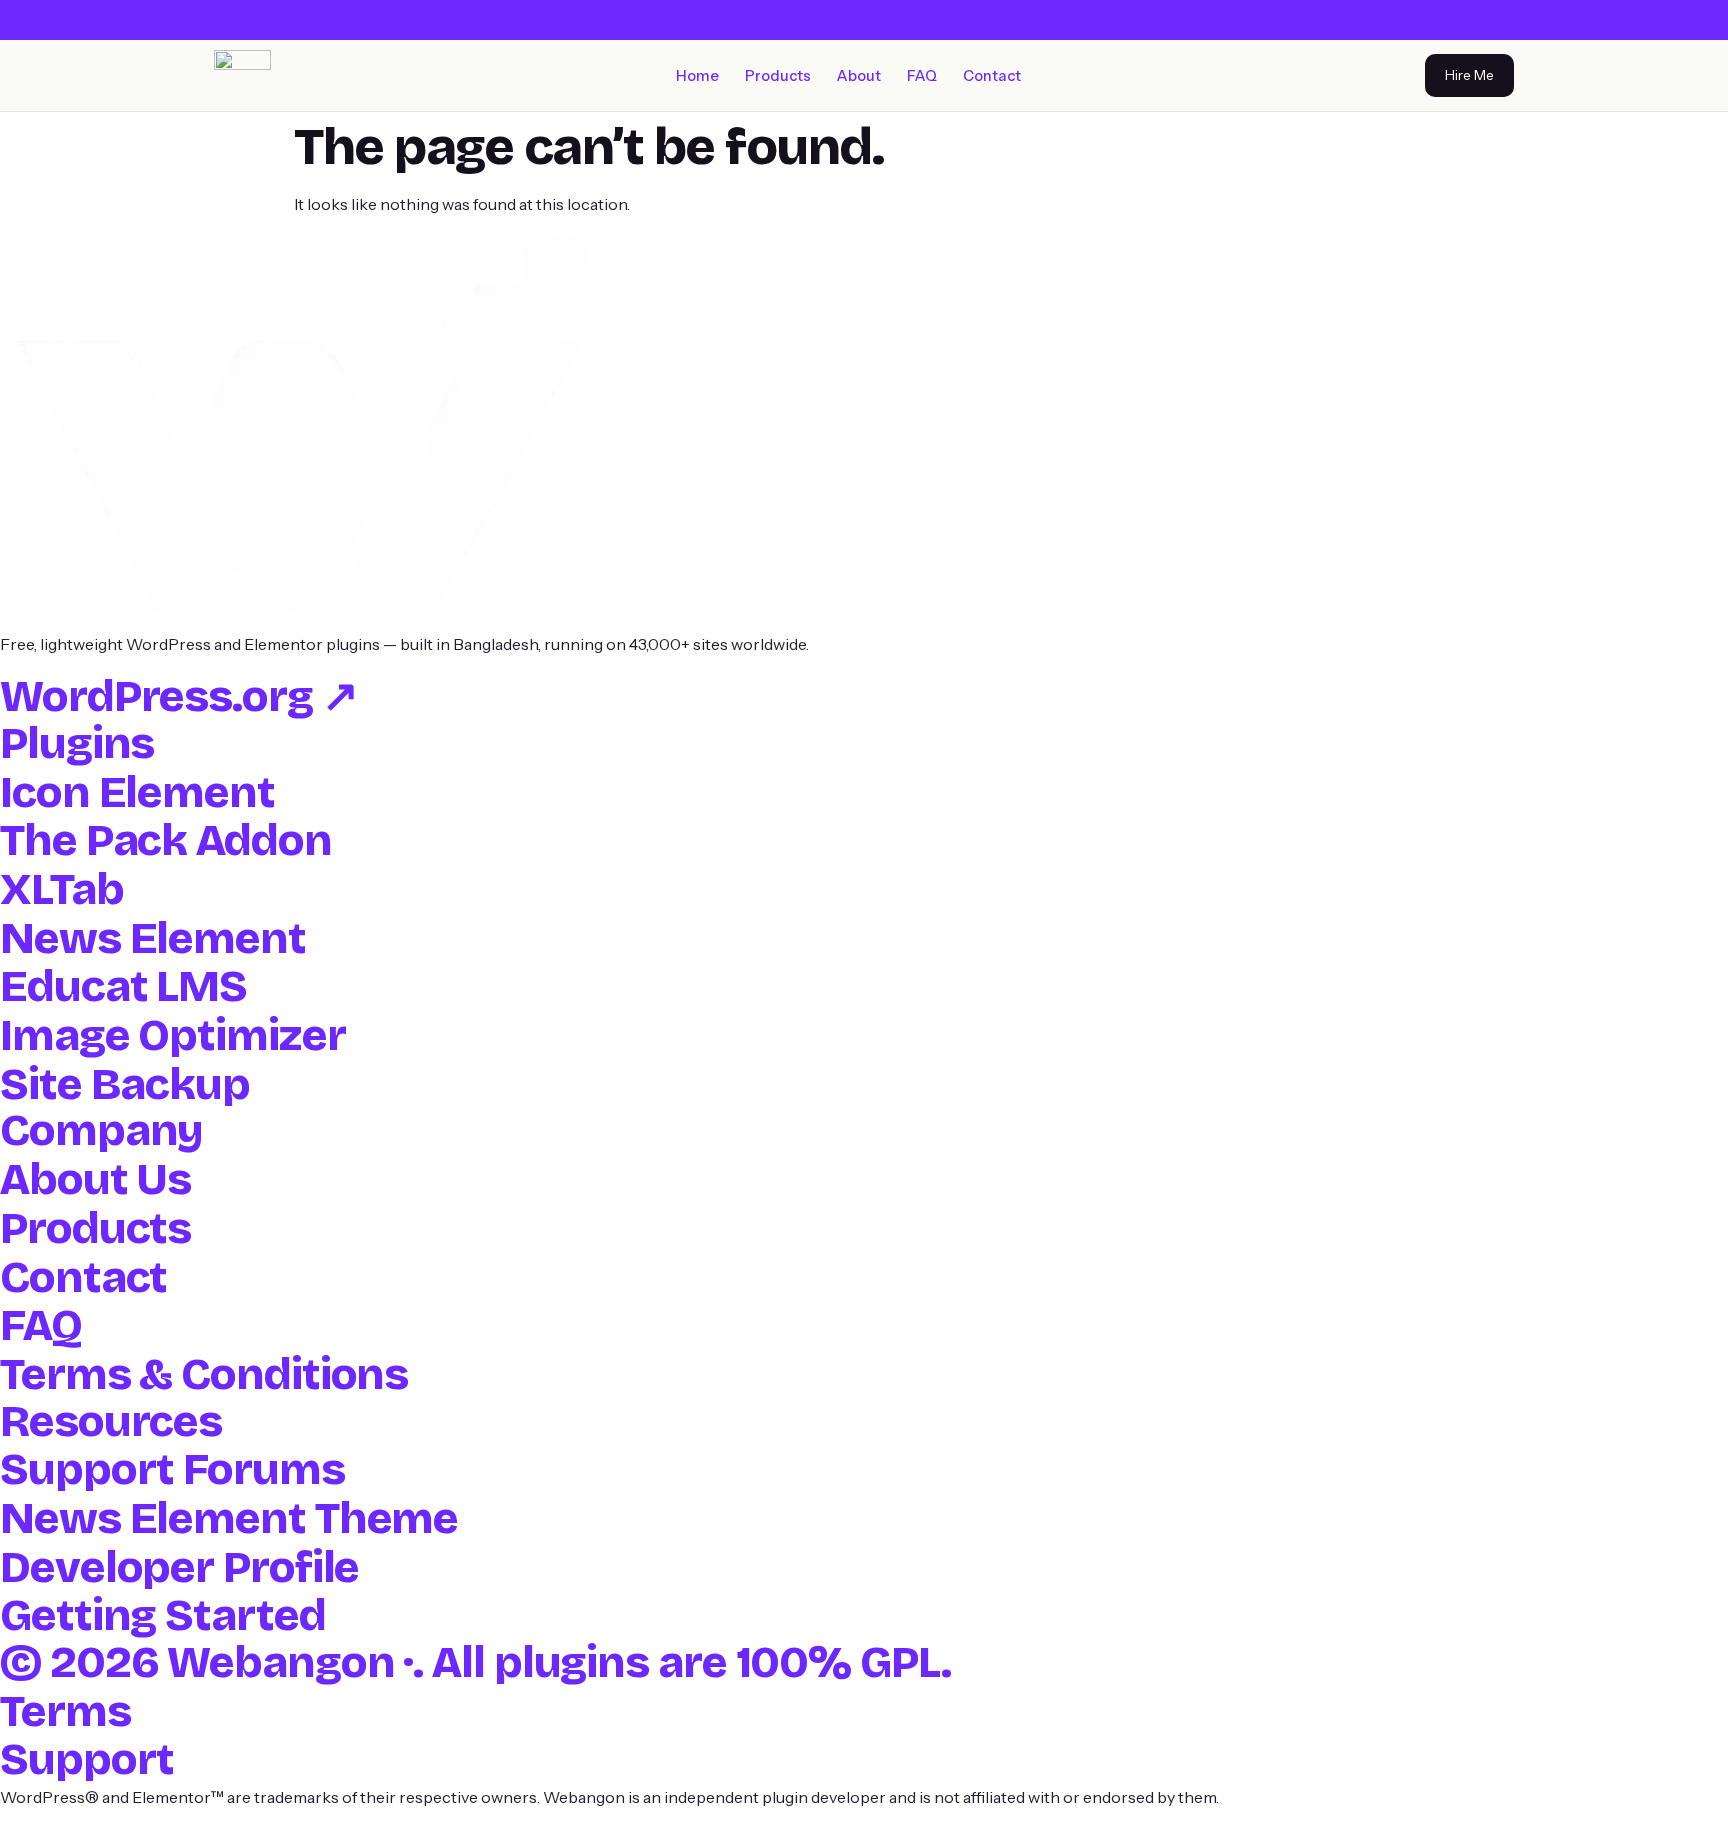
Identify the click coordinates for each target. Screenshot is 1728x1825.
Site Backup (125, 1084)
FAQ (922, 76)
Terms (65, 1711)
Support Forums (172, 1469)
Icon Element (137, 792)
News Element (153, 938)
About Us (95, 1179)
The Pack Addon (166, 840)
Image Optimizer (173, 1035)
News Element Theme (229, 1518)
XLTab (62, 889)
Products (778, 76)
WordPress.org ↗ (179, 696)
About (859, 76)
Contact (992, 76)
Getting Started (163, 1615)
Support (87, 1759)
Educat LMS (123, 986)
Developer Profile (179, 1567)
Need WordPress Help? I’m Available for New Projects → (864, 20)
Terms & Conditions (204, 1374)
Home (697, 76)
